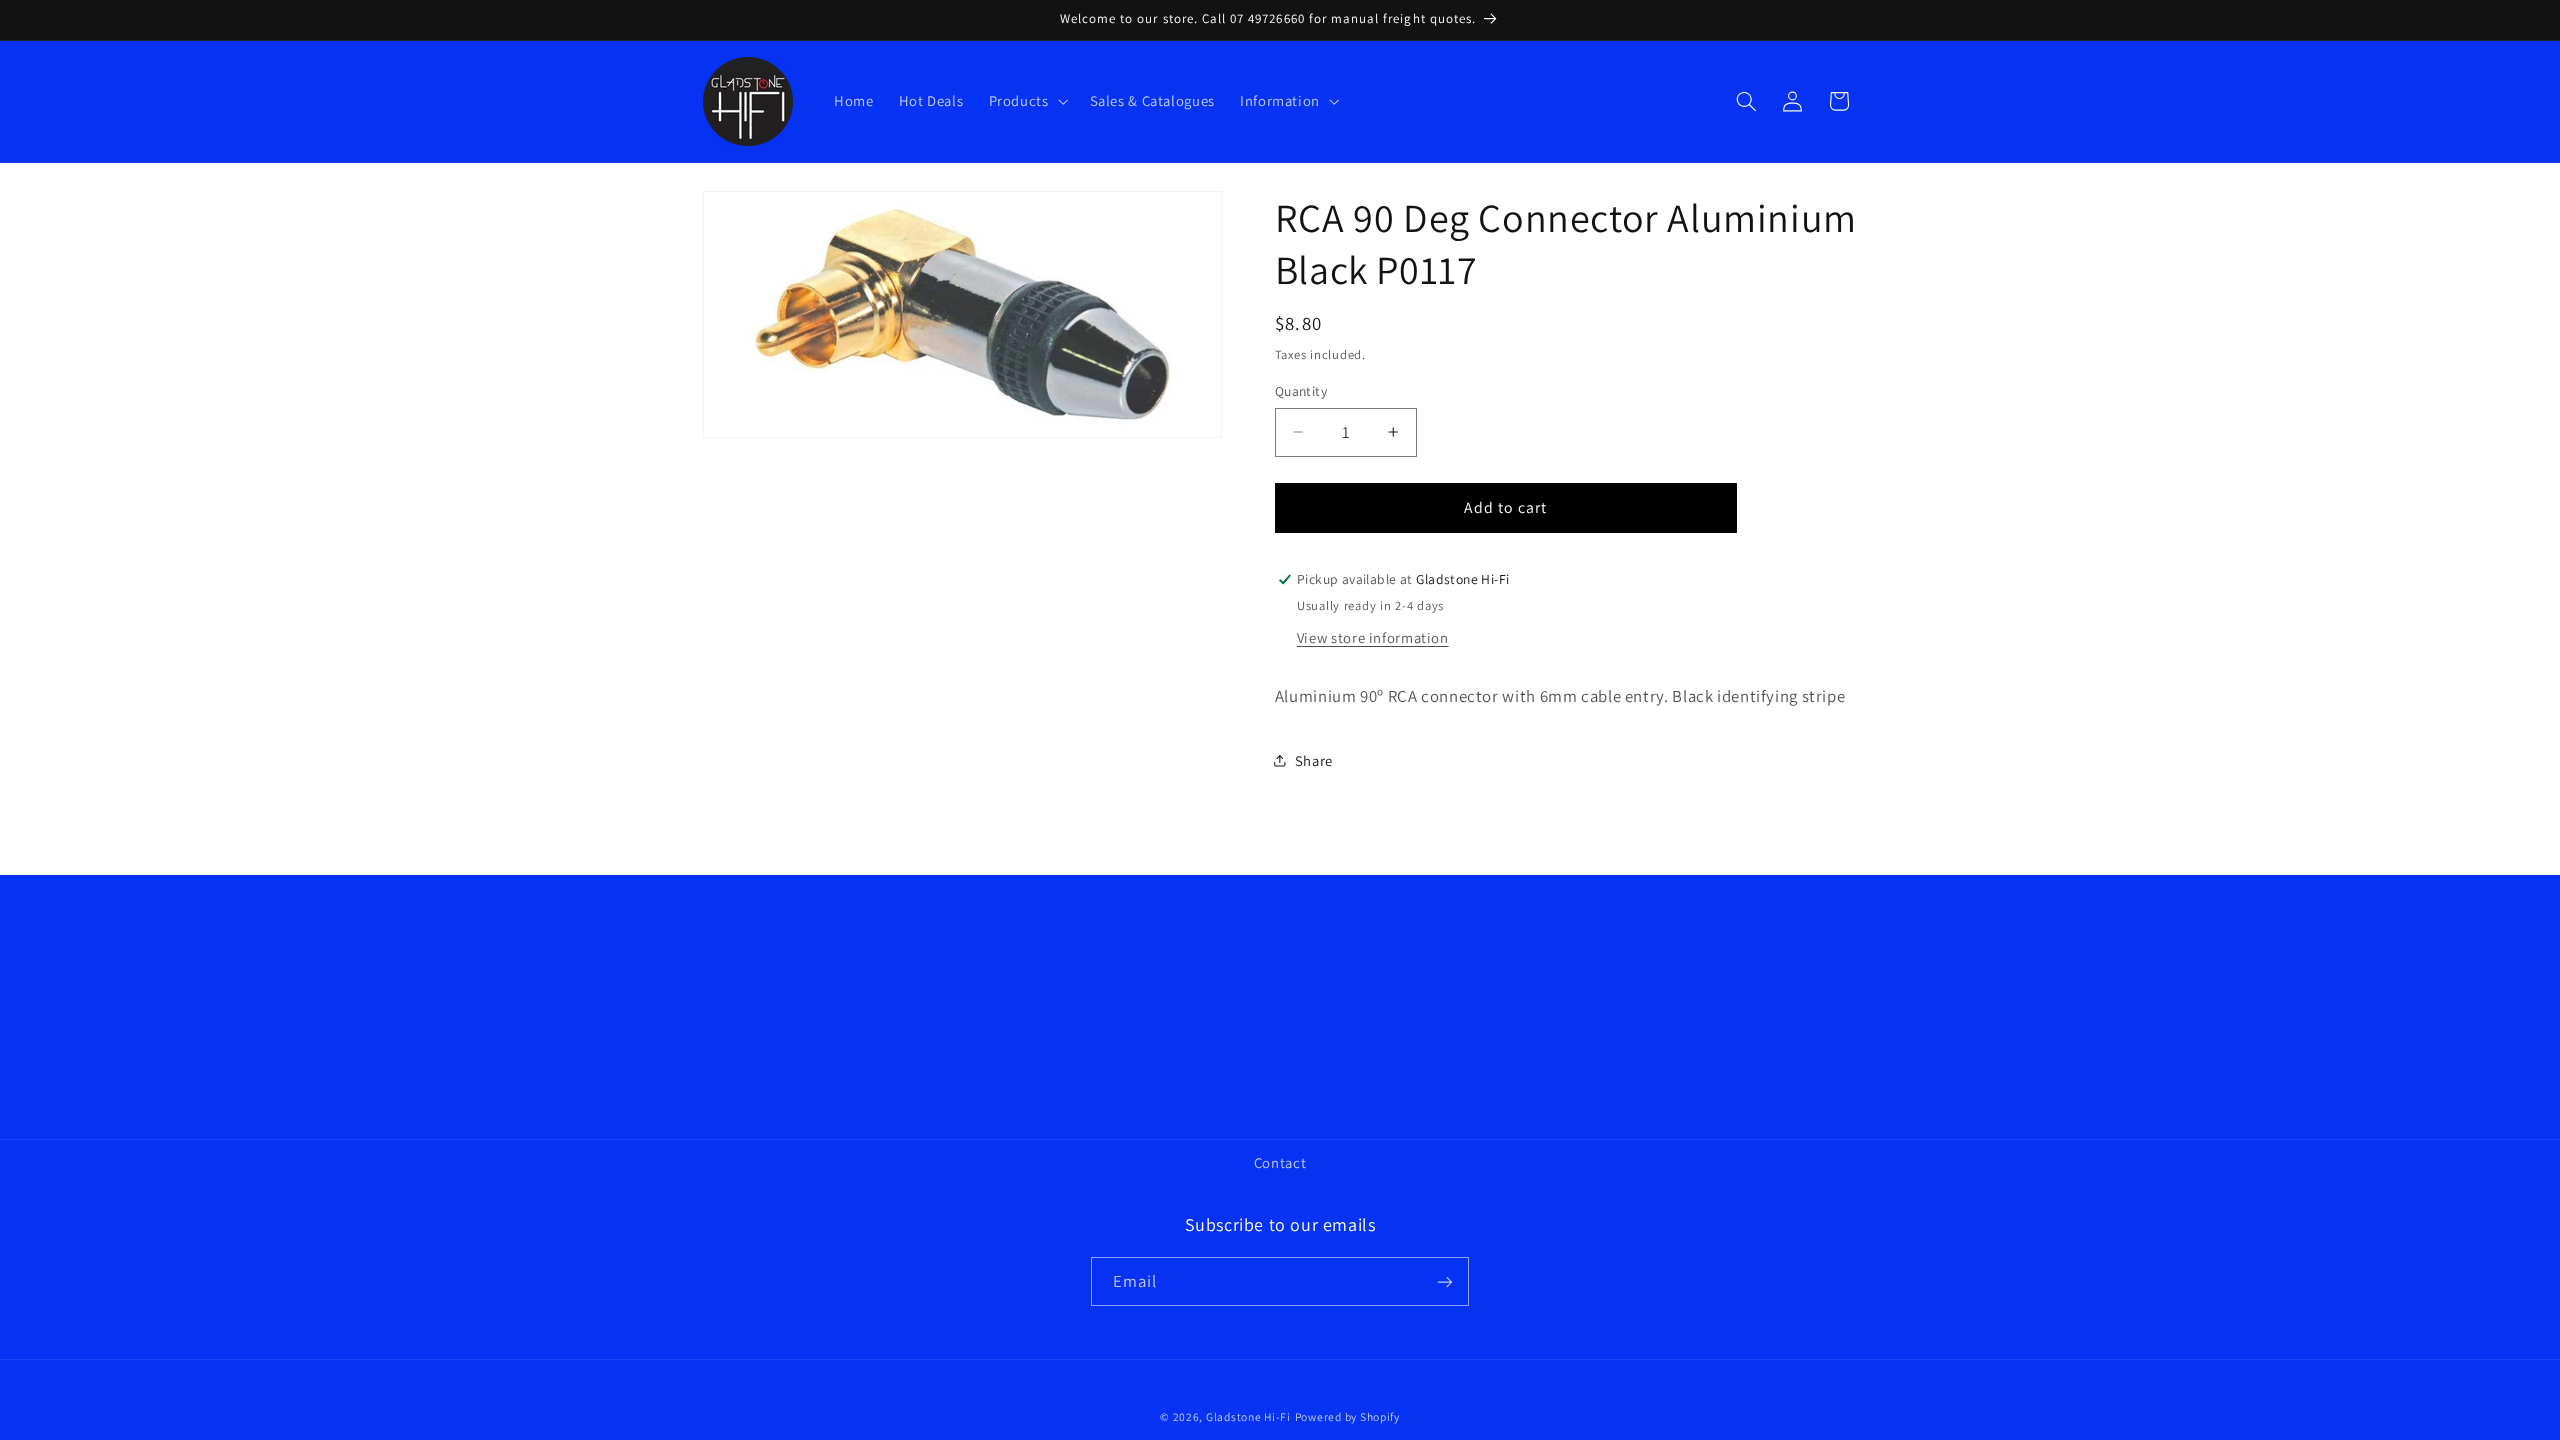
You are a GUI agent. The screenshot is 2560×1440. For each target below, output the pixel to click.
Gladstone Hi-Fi (1248, 1416)
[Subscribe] (1445, 1281)
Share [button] (1314, 760)
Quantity (1301, 391)
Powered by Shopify (1347, 1416)
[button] (1026, 101)
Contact (1280, 1162)
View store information (1373, 637)
